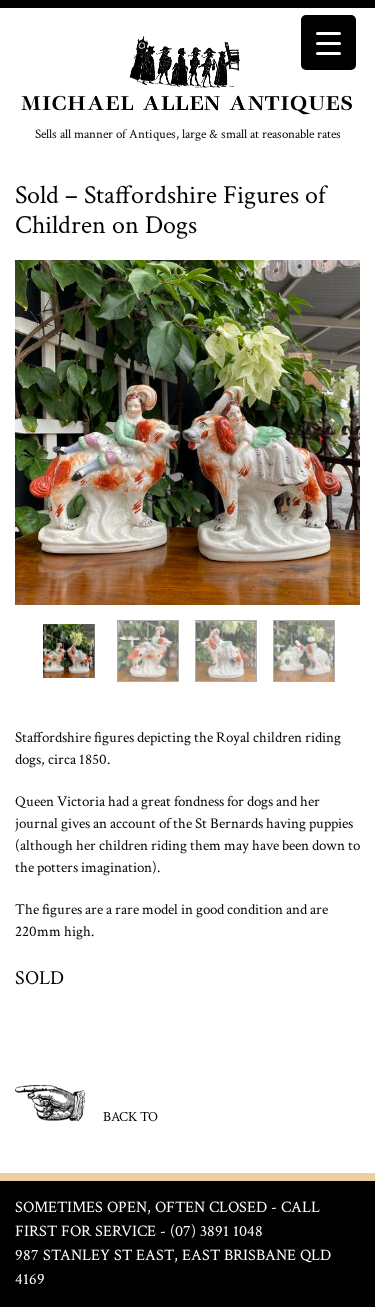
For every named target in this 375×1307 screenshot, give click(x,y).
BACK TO (129, 1117)
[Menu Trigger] (328, 42)
